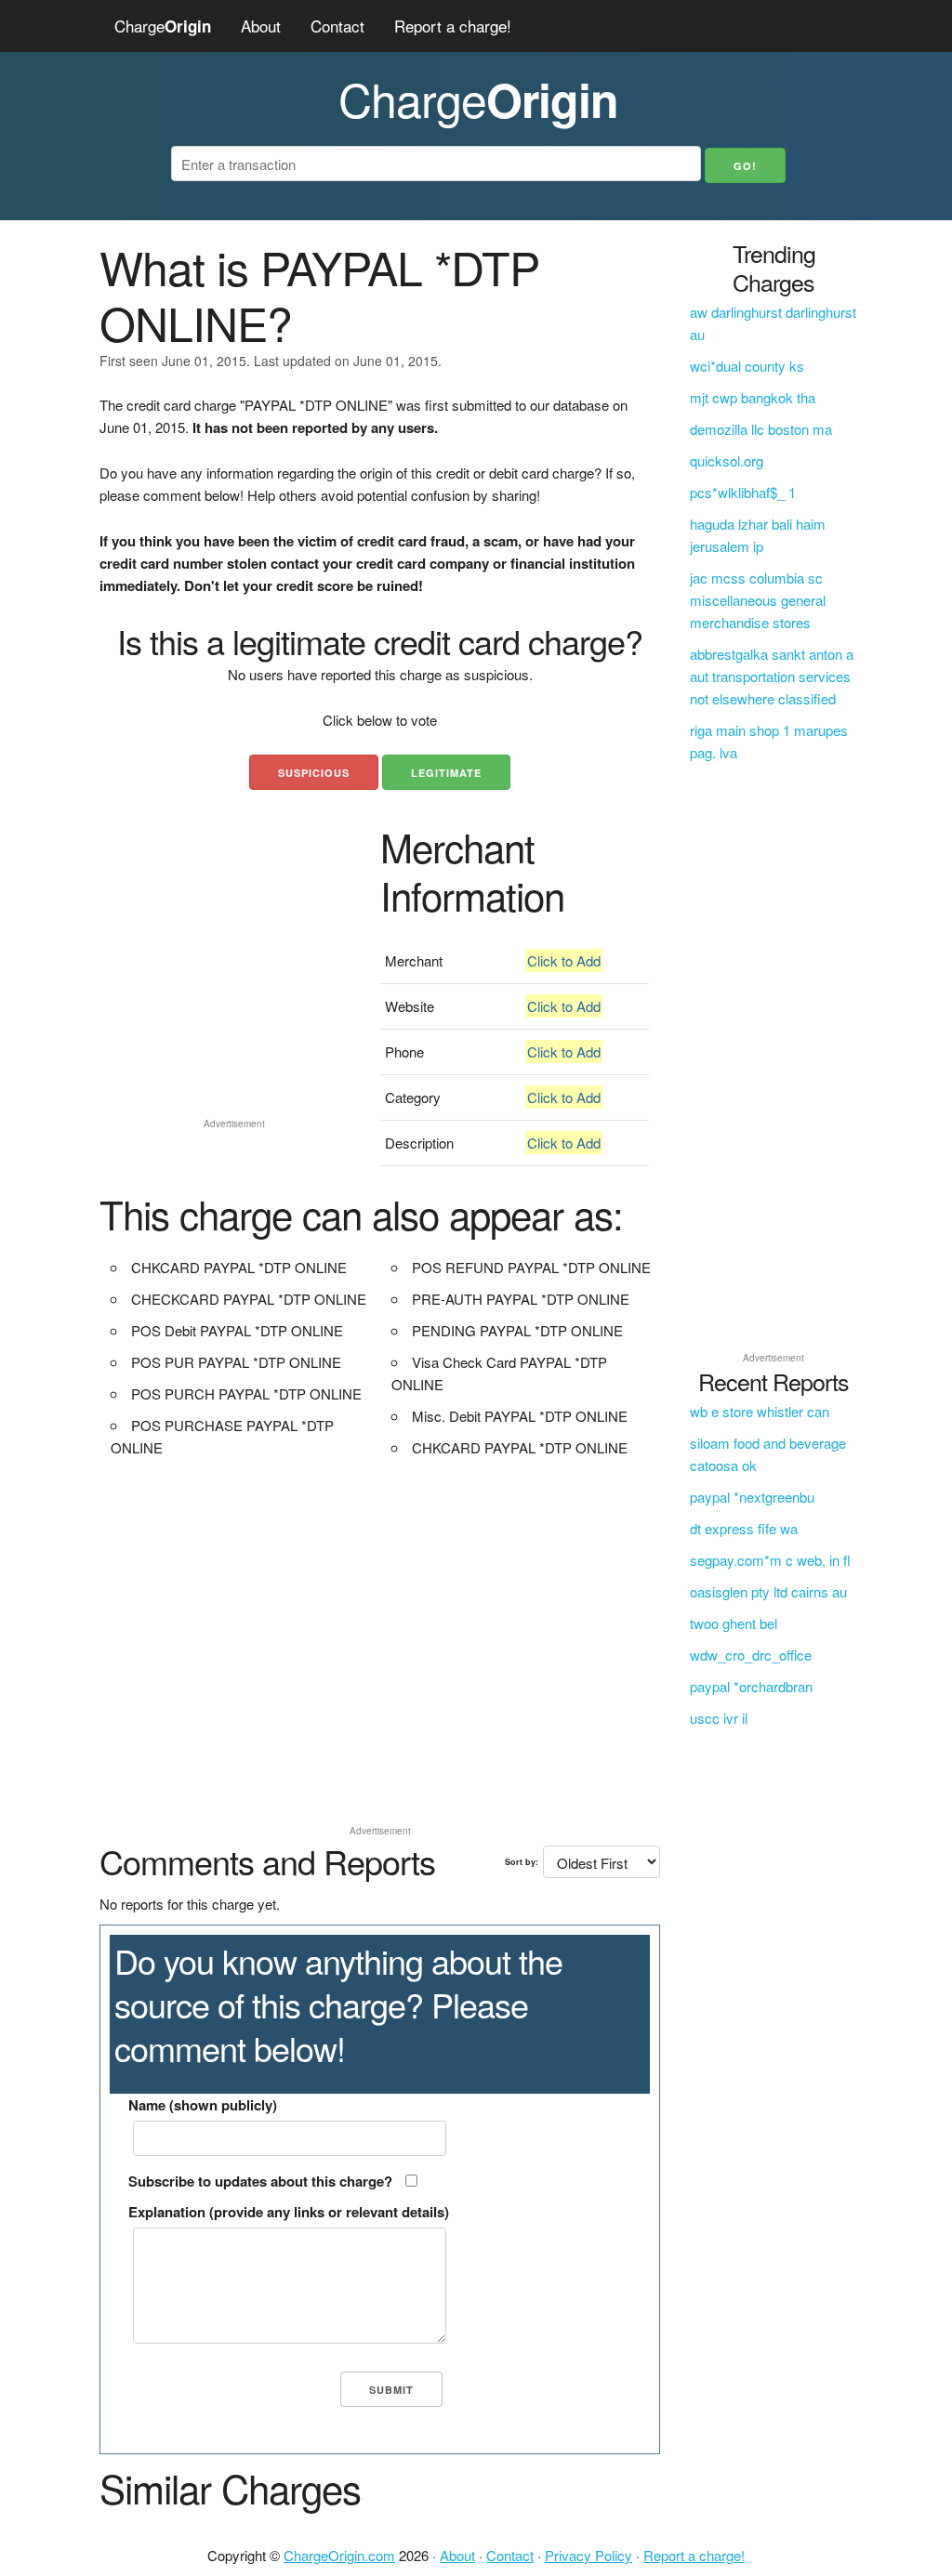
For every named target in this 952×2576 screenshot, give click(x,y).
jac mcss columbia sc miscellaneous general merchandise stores (758, 600)
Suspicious (314, 773)
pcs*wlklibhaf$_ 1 (743, 492)
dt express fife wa (744, 1528)
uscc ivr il (719, 1718)
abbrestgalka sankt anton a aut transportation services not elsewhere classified (772, 676)
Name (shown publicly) (203, 2105)
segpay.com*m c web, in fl (770, 1560)
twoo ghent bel (734, 1623)
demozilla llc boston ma (761, 429)
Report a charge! (453, 26)
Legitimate (446, 773)
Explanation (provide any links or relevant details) (289, 2212)
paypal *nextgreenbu (752, 1497)
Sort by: (522, 1862)
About (261, 26)
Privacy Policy (588, 2555)
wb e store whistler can (760, 1411)
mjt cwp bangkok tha (753, 397)
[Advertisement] (235, 994)
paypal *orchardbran (751, 1686)
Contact (337, 26)
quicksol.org (727, 460)
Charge (163, 26)
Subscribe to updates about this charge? (260, 2181)
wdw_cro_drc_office (751, 1655)
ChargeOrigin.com (339, 2555)
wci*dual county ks (747, 366)
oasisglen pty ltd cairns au (768, 1591)
